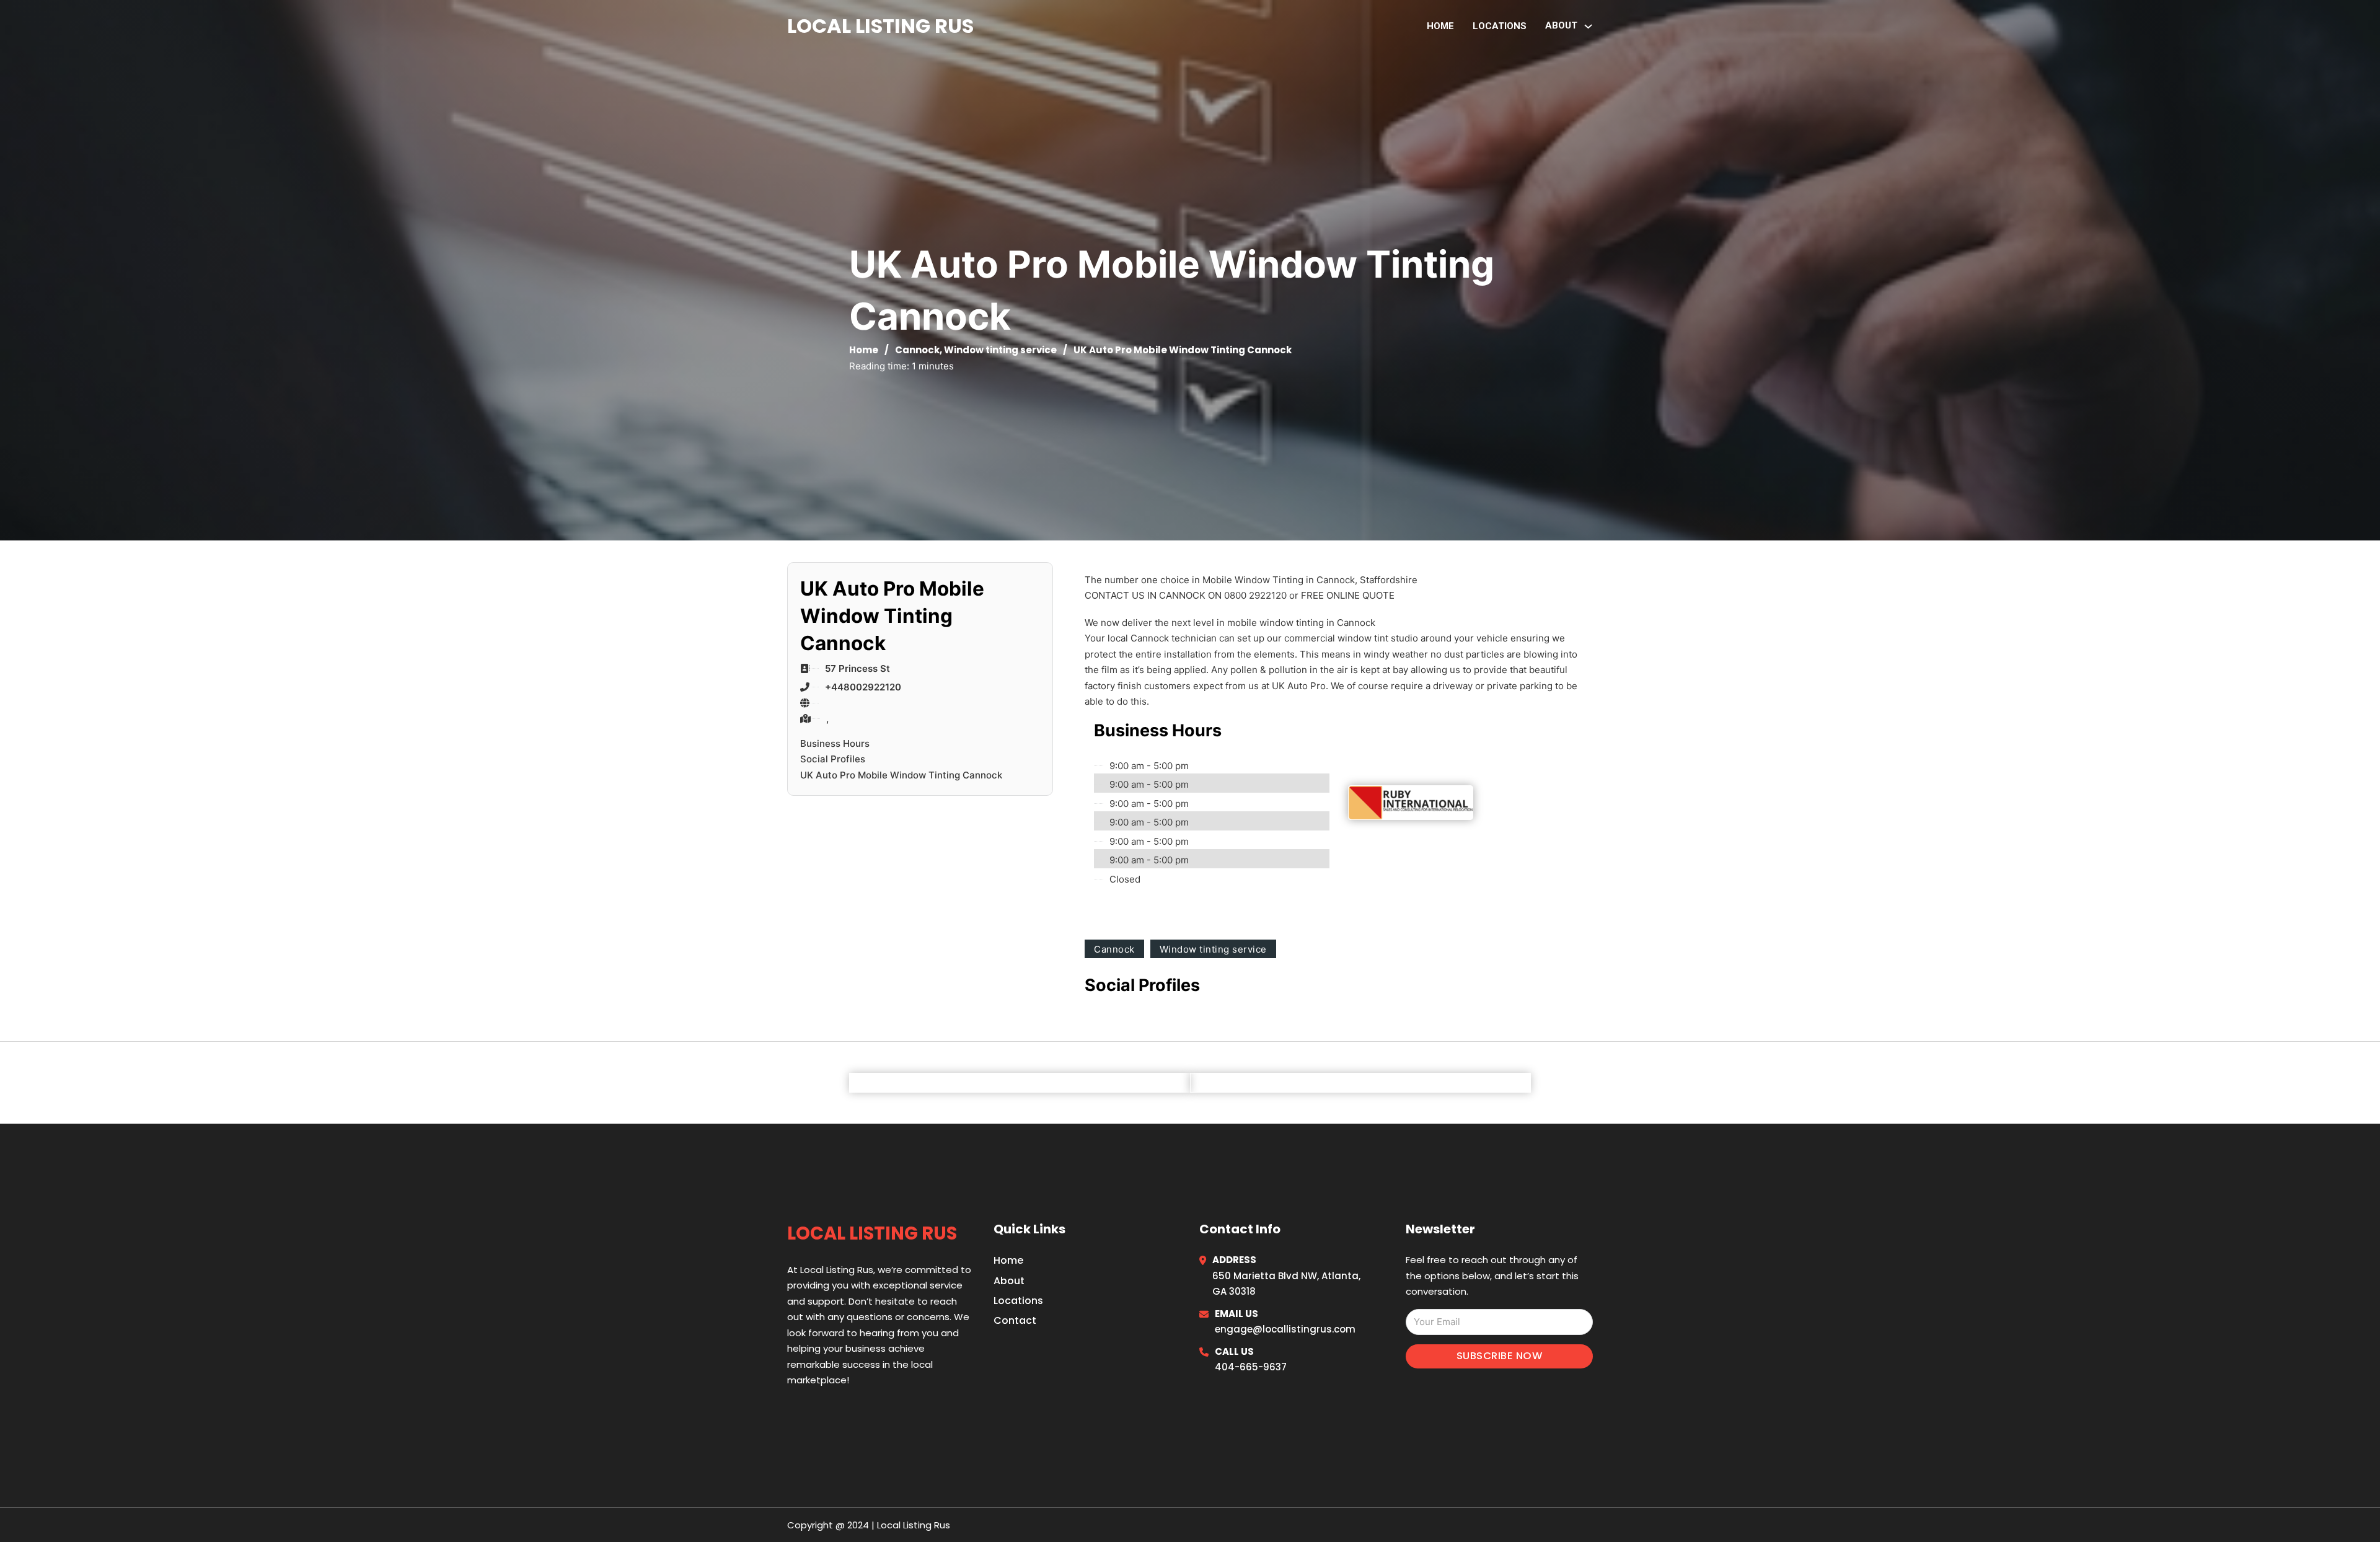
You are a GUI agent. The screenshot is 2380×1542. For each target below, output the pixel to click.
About (1009, 1281)
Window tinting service (1000, 350)
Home (1440, 26)
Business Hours (835, 743)
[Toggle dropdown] (1588, 26)
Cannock (917, 350)
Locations (1500, 26)
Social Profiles (833, 759)
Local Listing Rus (880, 26)
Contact (1015, 1320)
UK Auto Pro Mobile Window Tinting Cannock (901, 775)
